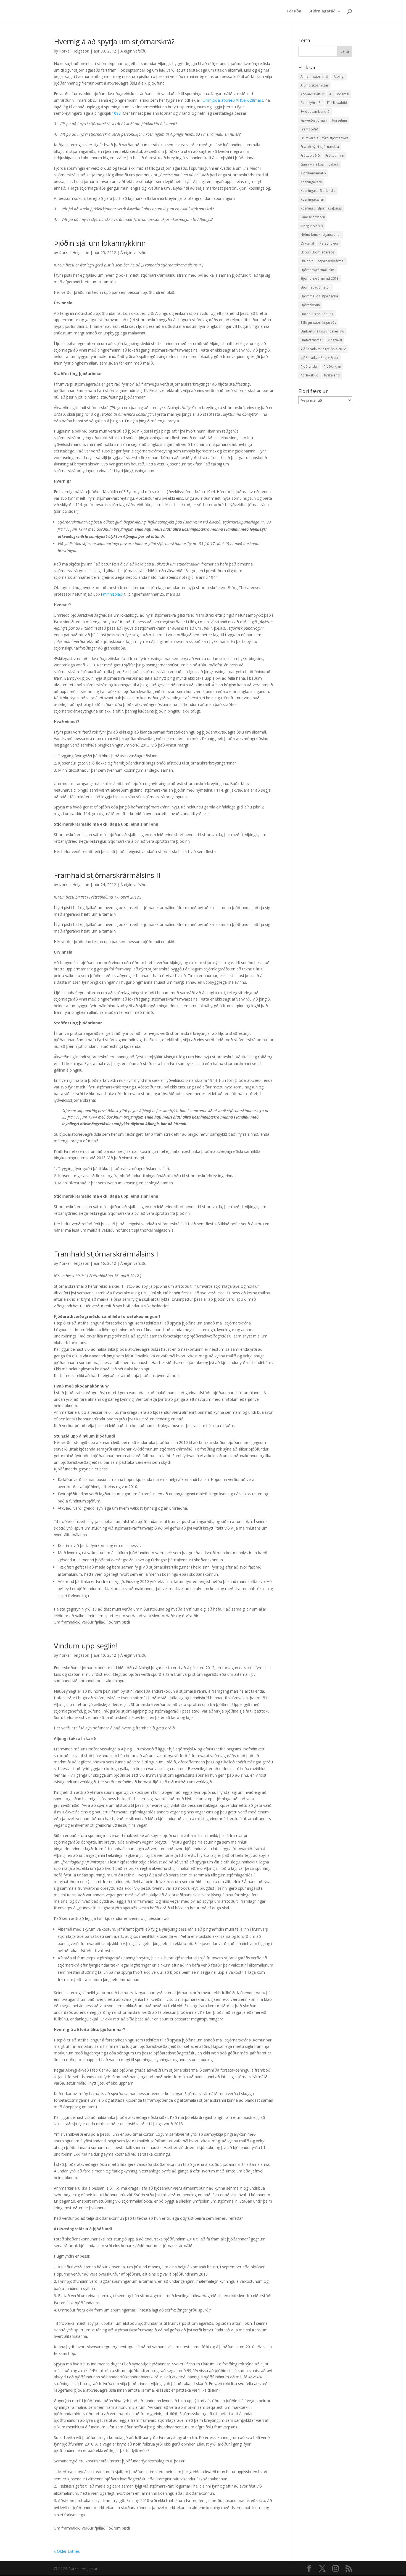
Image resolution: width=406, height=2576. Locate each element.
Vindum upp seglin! (86, 1646)
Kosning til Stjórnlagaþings (321, 208)
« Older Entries (67, 2551)
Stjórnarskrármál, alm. (318, 270)
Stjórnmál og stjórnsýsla (319, 296)
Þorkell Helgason (74, 51)
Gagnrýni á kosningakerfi (320, 164)
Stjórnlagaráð (322, 11)
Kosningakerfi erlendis (318, 191)
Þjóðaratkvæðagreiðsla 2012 (323, 349)
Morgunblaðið (312, 226)
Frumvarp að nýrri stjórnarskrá (325, 138)
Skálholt (307, 261)
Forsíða (294, 11)
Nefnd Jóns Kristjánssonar (321, 235)
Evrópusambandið (315, 112)
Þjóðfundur (309, 366)
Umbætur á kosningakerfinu (322, 331)
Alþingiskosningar (314, 85)
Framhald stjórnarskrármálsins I (106, 1254)
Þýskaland (332, 375)
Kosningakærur (312, 199)
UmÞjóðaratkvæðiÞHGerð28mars (233, 100)
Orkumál (307, 243)
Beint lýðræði (311, 103)
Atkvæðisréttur (312, 94)
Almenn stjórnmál (314, 76)
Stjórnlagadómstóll (315, 287)
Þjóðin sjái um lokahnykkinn (100, 243)
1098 (116, 113)
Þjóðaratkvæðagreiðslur (320, 358)
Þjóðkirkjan (332, 366)
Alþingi (339, 76)
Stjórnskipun (310, 305)
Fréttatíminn (335, 155)
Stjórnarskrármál (331, 261)
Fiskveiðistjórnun (314, 120)
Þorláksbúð (309, 375)
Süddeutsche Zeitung (317, 314)
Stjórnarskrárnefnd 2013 (320, 278)
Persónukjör (329, 243)
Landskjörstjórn (313, 217)
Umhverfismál (311, 340)
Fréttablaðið (310, 155)
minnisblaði (113, 594)
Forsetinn (340, 120)
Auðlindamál (339, 94)
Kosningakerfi (311, 182)
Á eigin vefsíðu (133, 51)
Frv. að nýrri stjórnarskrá (320, 147)
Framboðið (309, 129)
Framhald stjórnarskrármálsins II (107, 875)
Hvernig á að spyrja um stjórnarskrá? (114, 41)
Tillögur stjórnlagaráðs (318, 322)
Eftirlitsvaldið (337, 103)
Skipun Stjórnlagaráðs (317, 252)
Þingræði (335, 340)
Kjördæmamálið (313, 173)
